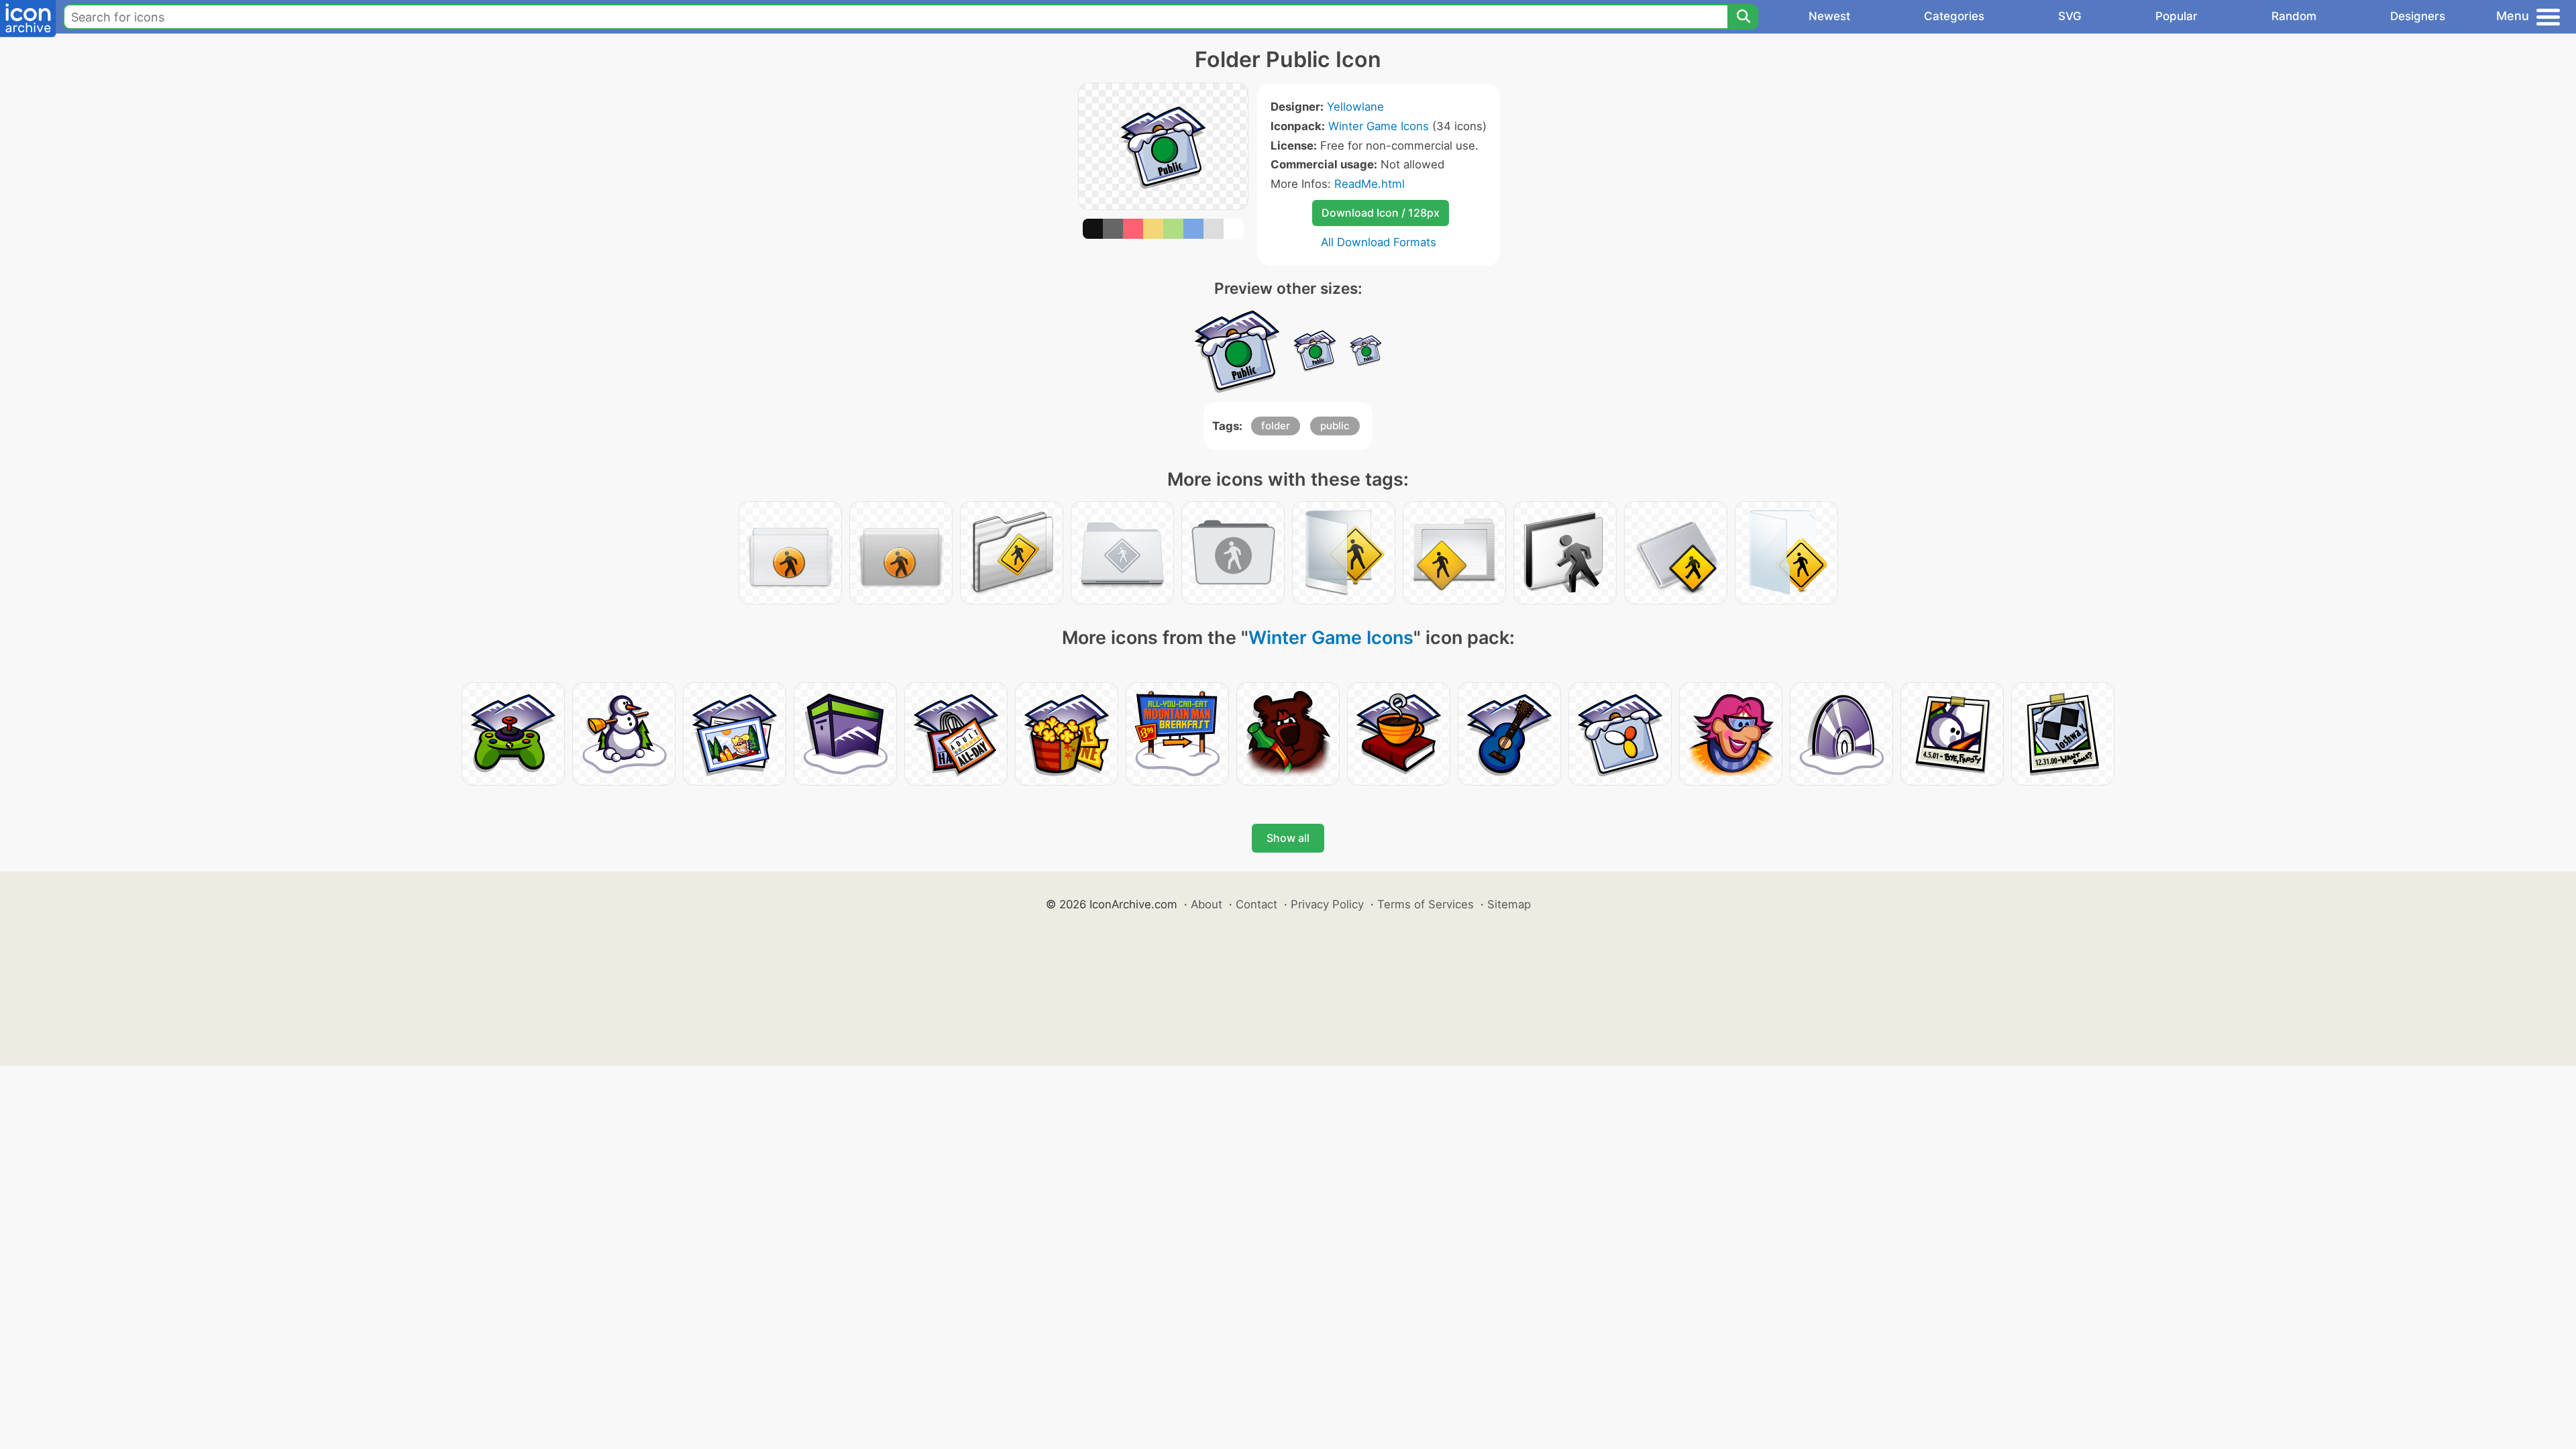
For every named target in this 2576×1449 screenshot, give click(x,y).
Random (2294, 16)
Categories (1954, 16)
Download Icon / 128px (1381, 213)
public (1335, 426)
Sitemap (1509, 904)
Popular (2177, 16)
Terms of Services (1426, 904)
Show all (1288, 838)
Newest (1829, 16)
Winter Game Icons (1379, 126)
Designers (2418, 16)
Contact (1256, 904)
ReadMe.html (1370, 184)
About (1206, 904)
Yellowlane (1355, 107)
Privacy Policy (1327, 904)
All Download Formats (1379, 242)
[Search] (1743, 17)
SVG (2070, 16)
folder (1276, 426)
